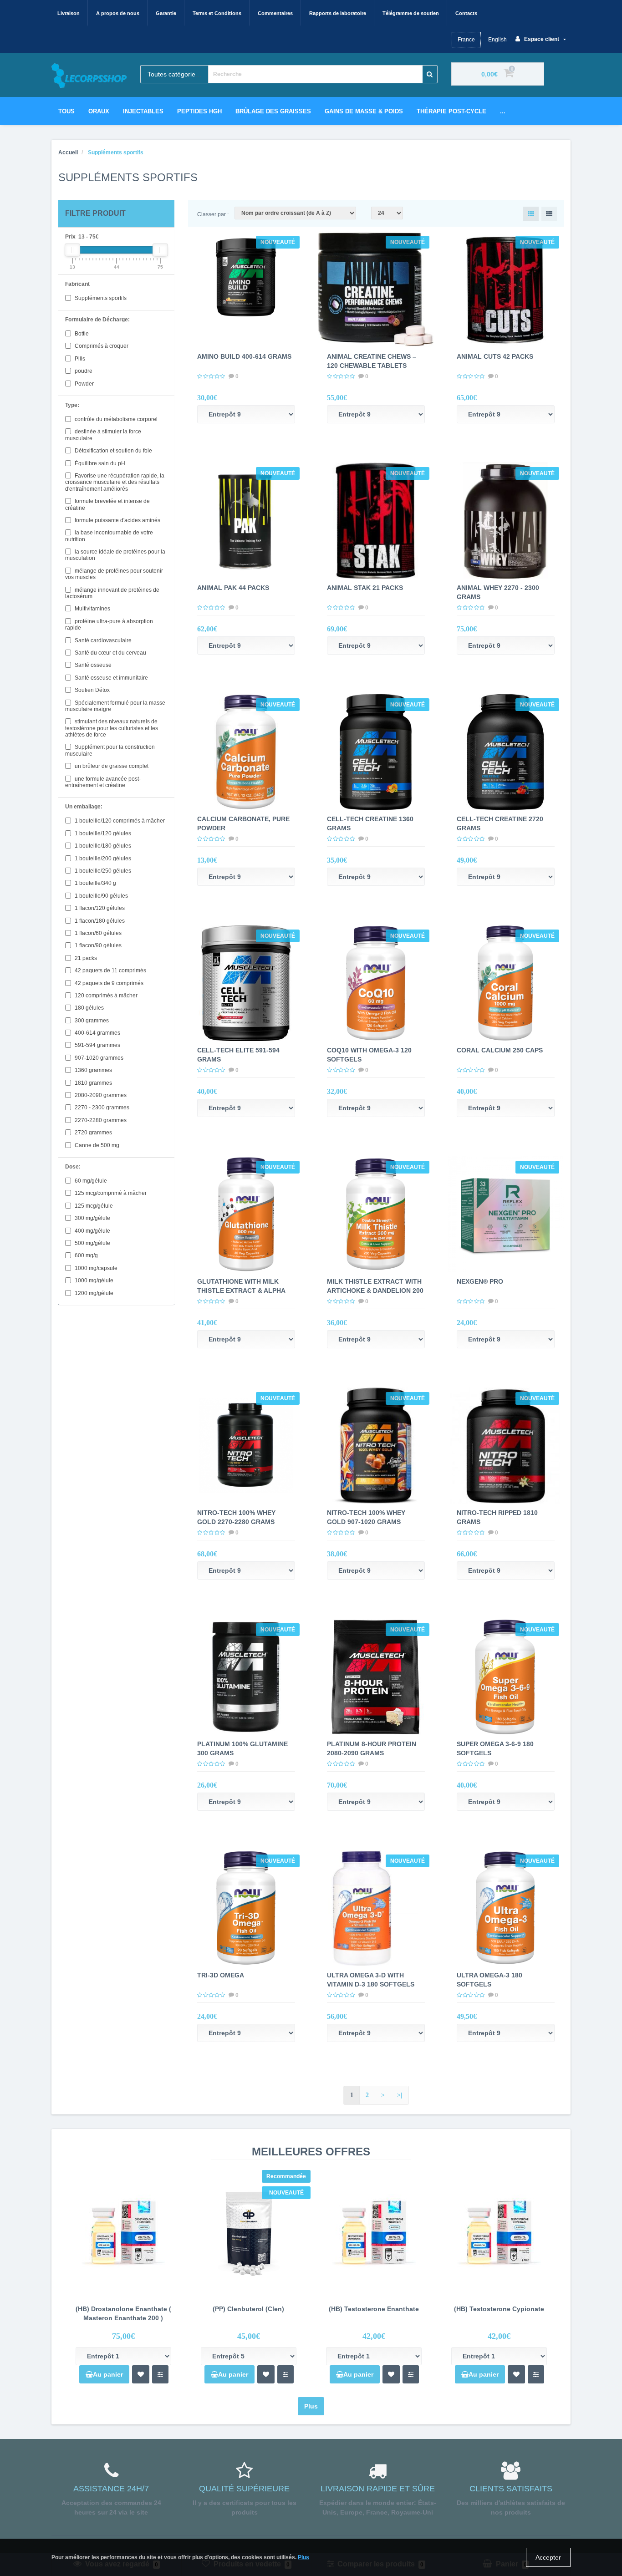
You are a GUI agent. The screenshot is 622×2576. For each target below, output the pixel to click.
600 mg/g (86, 1255)
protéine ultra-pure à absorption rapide (109, 625)
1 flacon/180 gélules (99, 921)
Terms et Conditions (217, 13)
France (466, 40)
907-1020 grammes (98, 1058)
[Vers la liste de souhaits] (141, 2374)
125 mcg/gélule (93, 1206)
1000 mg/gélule (93, 1280)
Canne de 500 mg (96, 1145)
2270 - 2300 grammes (101, 1108)
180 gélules (89, 1008)
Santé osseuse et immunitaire (111, 678)
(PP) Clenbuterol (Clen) (248, 2309)
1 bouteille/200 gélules (102, 859)
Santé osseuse (92, 665)
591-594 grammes (97, 1045)
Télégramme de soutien (411, 13)
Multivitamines (92, 609)
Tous (66, 111)
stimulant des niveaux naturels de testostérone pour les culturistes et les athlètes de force (112, 728)
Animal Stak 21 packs (365, 588)
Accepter (548, 2557)
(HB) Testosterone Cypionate (499, 2309)
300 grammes (91, 1021)
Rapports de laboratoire (338, 13)
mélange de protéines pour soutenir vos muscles (114, 574)
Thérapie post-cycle (451, 111)
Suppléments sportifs (100, 298)
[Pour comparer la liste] (160, 2374)
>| (400, 2095)
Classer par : (213, 214)
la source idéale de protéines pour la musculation (115, 555)
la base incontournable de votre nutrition (109, 536)
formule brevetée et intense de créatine (107, 504)
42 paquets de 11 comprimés (110, 970)
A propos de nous (118, 13)
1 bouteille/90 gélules (101, 896)
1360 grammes (93, 1070)
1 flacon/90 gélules (97, 945)
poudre (83, 371)
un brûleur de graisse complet (111, 766)
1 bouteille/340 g (95, 883)
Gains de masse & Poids (364, 111)
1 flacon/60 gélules (97, 933)
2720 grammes (93, 1133)
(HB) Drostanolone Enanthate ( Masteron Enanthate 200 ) (123, 2313)
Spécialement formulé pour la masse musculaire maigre (115, 706)
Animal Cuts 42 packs (495, 356)
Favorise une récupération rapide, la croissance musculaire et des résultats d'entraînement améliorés (115, 482)
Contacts (466, 13)
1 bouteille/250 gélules (102, 871)
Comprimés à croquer (101, 346)
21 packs (85, 958)
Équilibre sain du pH (99, 463)
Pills (79, 359)
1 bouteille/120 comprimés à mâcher (119, 821)
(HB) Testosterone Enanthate (374, 2309)
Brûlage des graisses (273, 111)
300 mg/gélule (92, 1218)
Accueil (68, 152)
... (503, 111)
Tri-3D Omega (221, 1975)
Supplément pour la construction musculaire (110, 750)
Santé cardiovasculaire (102, 640)
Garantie (166, 13)
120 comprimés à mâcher (105, 996)
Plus (311, 2406)
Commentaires (275, 13)
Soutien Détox (92, 690)
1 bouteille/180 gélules (102, 846)
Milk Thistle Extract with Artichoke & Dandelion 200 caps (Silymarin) (375, 1291)
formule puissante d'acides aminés (117, 520)
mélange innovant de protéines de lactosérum (112, 593)
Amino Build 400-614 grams (244, 356)
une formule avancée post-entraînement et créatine (103, 782)
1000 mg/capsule (95, 1268)
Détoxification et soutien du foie (113, 451)
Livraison (69, 13)
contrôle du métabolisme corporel (115, 419)
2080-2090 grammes (100, 1095)
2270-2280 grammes (100, 1120)
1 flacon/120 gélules (99, 908)
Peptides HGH (199, 111)
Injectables (143, 111)
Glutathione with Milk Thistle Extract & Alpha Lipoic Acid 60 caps (241, 1291)
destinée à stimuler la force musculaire (103, 435)
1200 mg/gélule (93, 1293)
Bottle (81, 334)
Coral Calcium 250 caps (500, 1050)
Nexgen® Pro (480, 1281)
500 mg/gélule (92, 1243)
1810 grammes (93, 1083)
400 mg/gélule (92, 1231)
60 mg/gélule (90, 1181)
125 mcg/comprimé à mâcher (110, 1193)
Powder (84, 384)
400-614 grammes (97, 1033)
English (497, 40)
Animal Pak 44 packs (233, 588)
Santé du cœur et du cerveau (110, 653)
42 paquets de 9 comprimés (108, 983)
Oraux (99, 111)
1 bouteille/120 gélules (102, 833)
